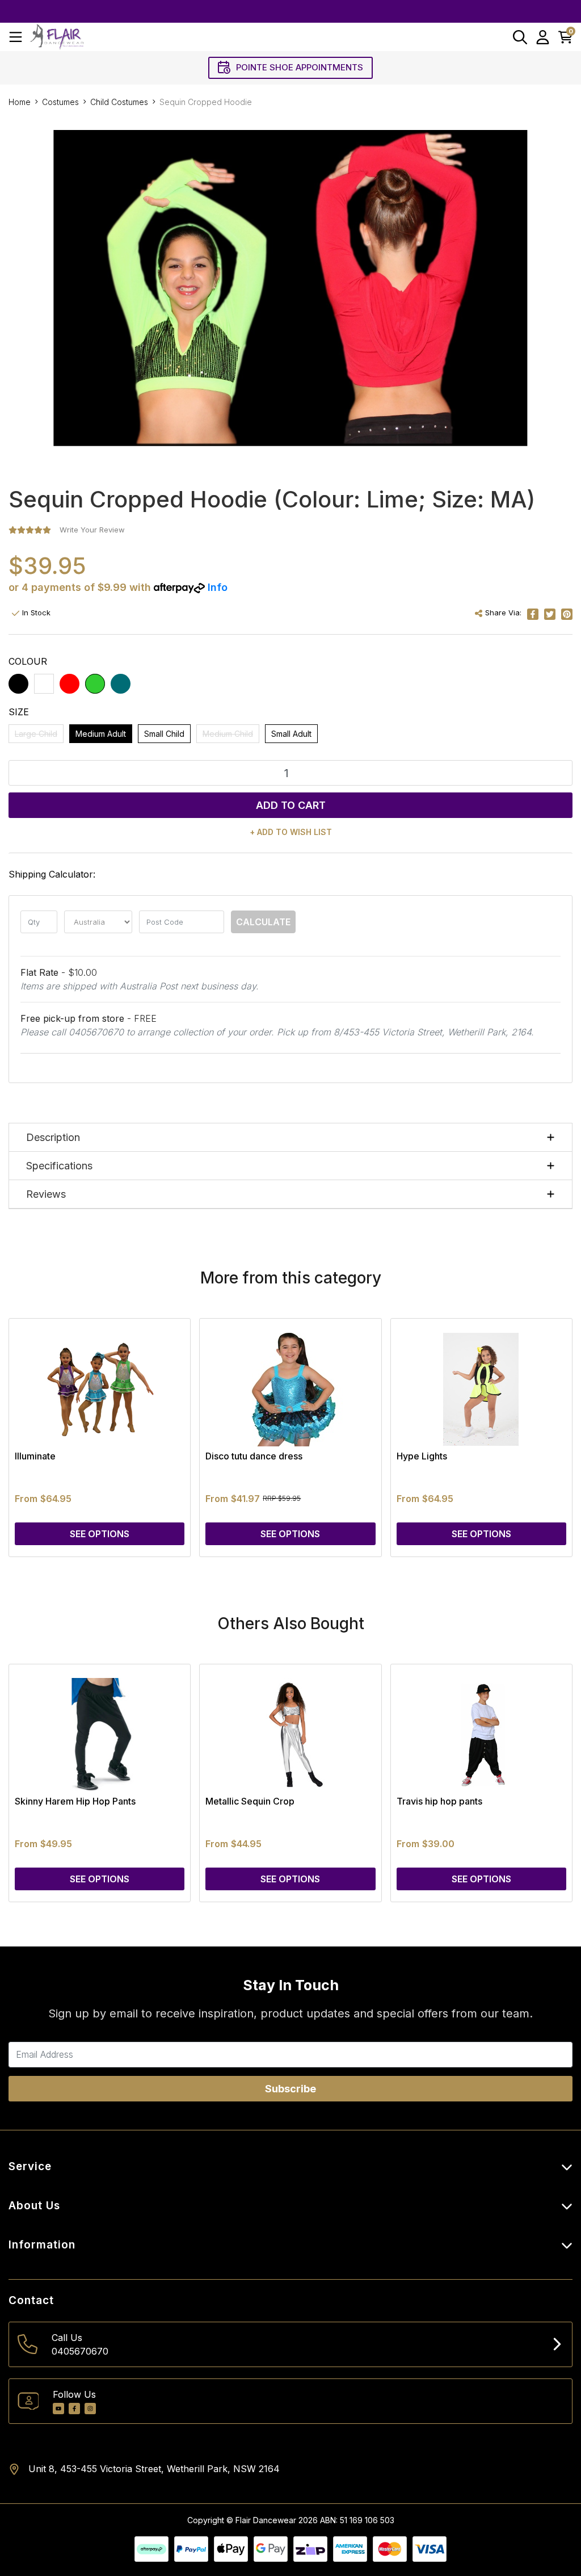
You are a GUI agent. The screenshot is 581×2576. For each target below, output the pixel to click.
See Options (100, 1534)
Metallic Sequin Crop (250, 1801)
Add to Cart (291, 805)
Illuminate (35, 1456)
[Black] (18, 684)
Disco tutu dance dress (254, 1456)
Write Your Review (92, 530)
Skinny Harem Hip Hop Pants (75, 1801)
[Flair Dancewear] (57, 37)
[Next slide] (544, 1437)
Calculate (263, 922)
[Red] (70, 684)
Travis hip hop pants (439, 1801)
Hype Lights (422, 1456)
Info (218, 587)
